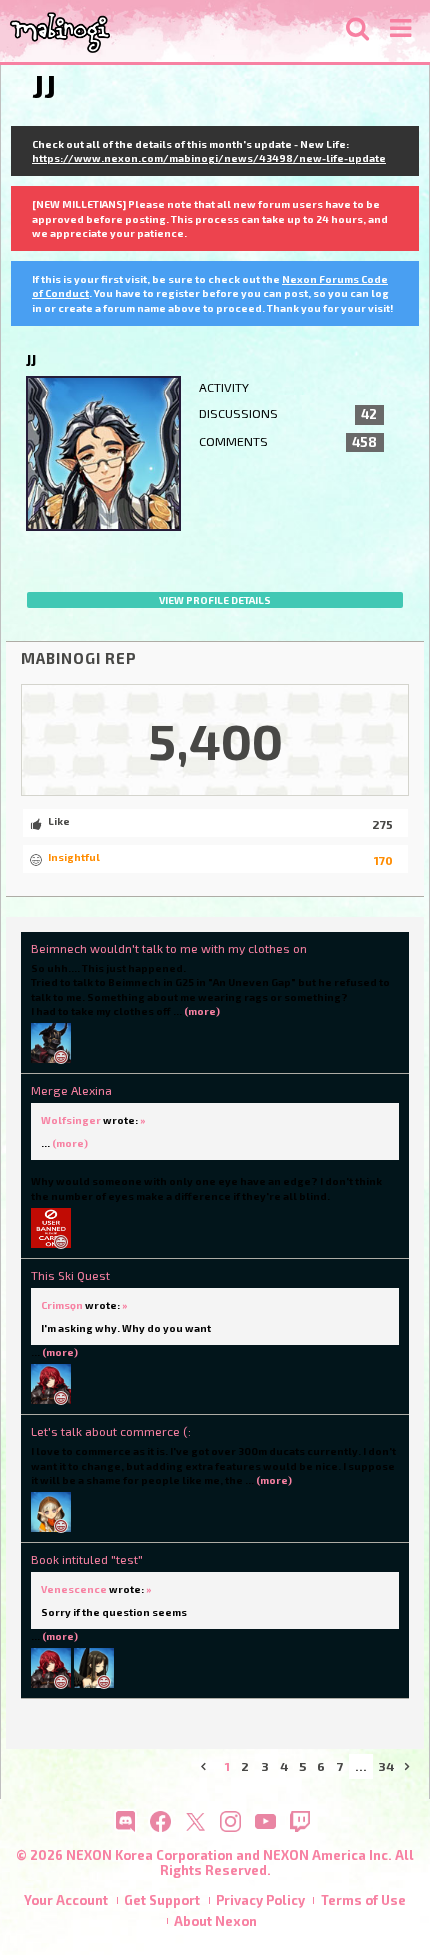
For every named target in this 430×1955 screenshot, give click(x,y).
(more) (202, 1011)
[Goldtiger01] (51, 1042)
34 (386, 1766)
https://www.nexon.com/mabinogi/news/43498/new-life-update (209, 158)
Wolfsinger (71, 1120)
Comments (288, 442)
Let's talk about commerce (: (111, 1431)
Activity (224, 387)
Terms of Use (363, 1900)
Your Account (66, 1900)
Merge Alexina (71, 1090)
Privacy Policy (260, 1900)
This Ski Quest (70, 1275)
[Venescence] (94, 1667)
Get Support (162, 1900)
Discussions (288, 414)
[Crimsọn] (51, 1383)
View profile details (215, 600)
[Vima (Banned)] (51, 1226)
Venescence (74, 1589)
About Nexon (215, 1921)
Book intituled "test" (87, 1559)
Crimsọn (62, 1305)
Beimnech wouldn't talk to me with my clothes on (169, 948)
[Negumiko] (51, 1511)
